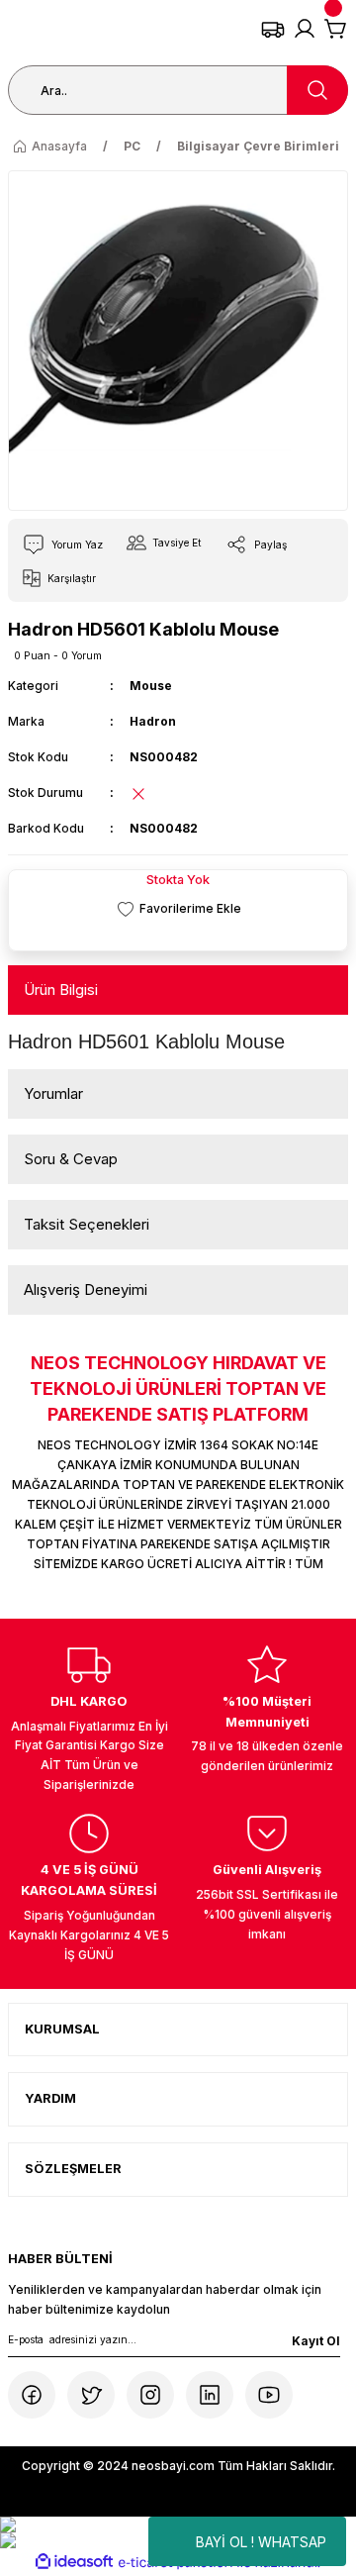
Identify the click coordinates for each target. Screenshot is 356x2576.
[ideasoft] (74, 2562)
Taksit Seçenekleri (87, 1224)
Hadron (153, 721)
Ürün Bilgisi (61, 990)
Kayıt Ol (316, 2341)
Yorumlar (53, 1093)
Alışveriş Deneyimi (86, 1289)
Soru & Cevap (71, 1159)
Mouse (151, 686)
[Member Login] (305, 29)
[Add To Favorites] (178, 908)
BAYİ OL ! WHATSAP (261, 2542)
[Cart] (336, 29)
